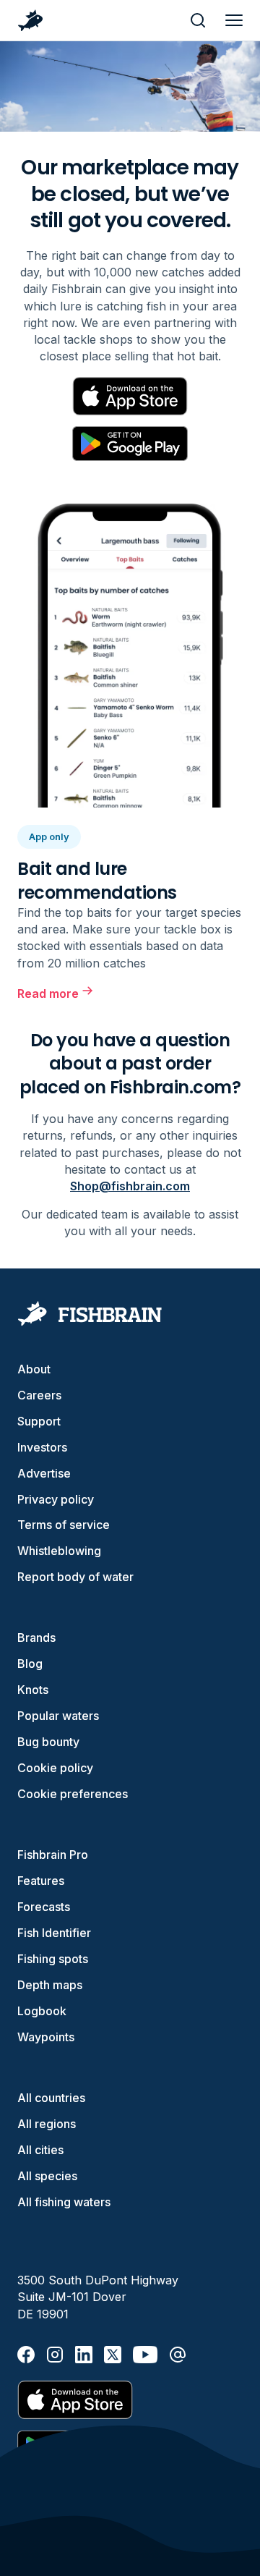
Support (39, 1421)
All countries (51, 2098)
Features (41, 1881)
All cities (40, 2150)
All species (47, 2176)
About (34, 1369)
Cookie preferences (73, 1794)
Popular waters (58, 1716)
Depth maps (50, 1985)
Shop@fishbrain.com (130, 1186)
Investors (42, 1447)
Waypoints (46, 2037)
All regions (47, 2124)
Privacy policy (56, 1499)
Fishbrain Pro (53, 1855)
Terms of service (64, 1525)
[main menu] (234, 20)
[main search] (198, 20)
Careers (39, 1395)
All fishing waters (64, 2202)
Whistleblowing (59, 1551)
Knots (33, 1690)
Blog (30, 1664)
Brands (36, 1637)
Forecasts (44, 1907)
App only (49, 836)
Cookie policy (55, 1768)
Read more (48, 993)
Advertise (44, 1473)
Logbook (42, 2011)
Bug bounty (48, 1742)
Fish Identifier (54, 1933)
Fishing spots (53, 1959)
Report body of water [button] (75, 1577)
